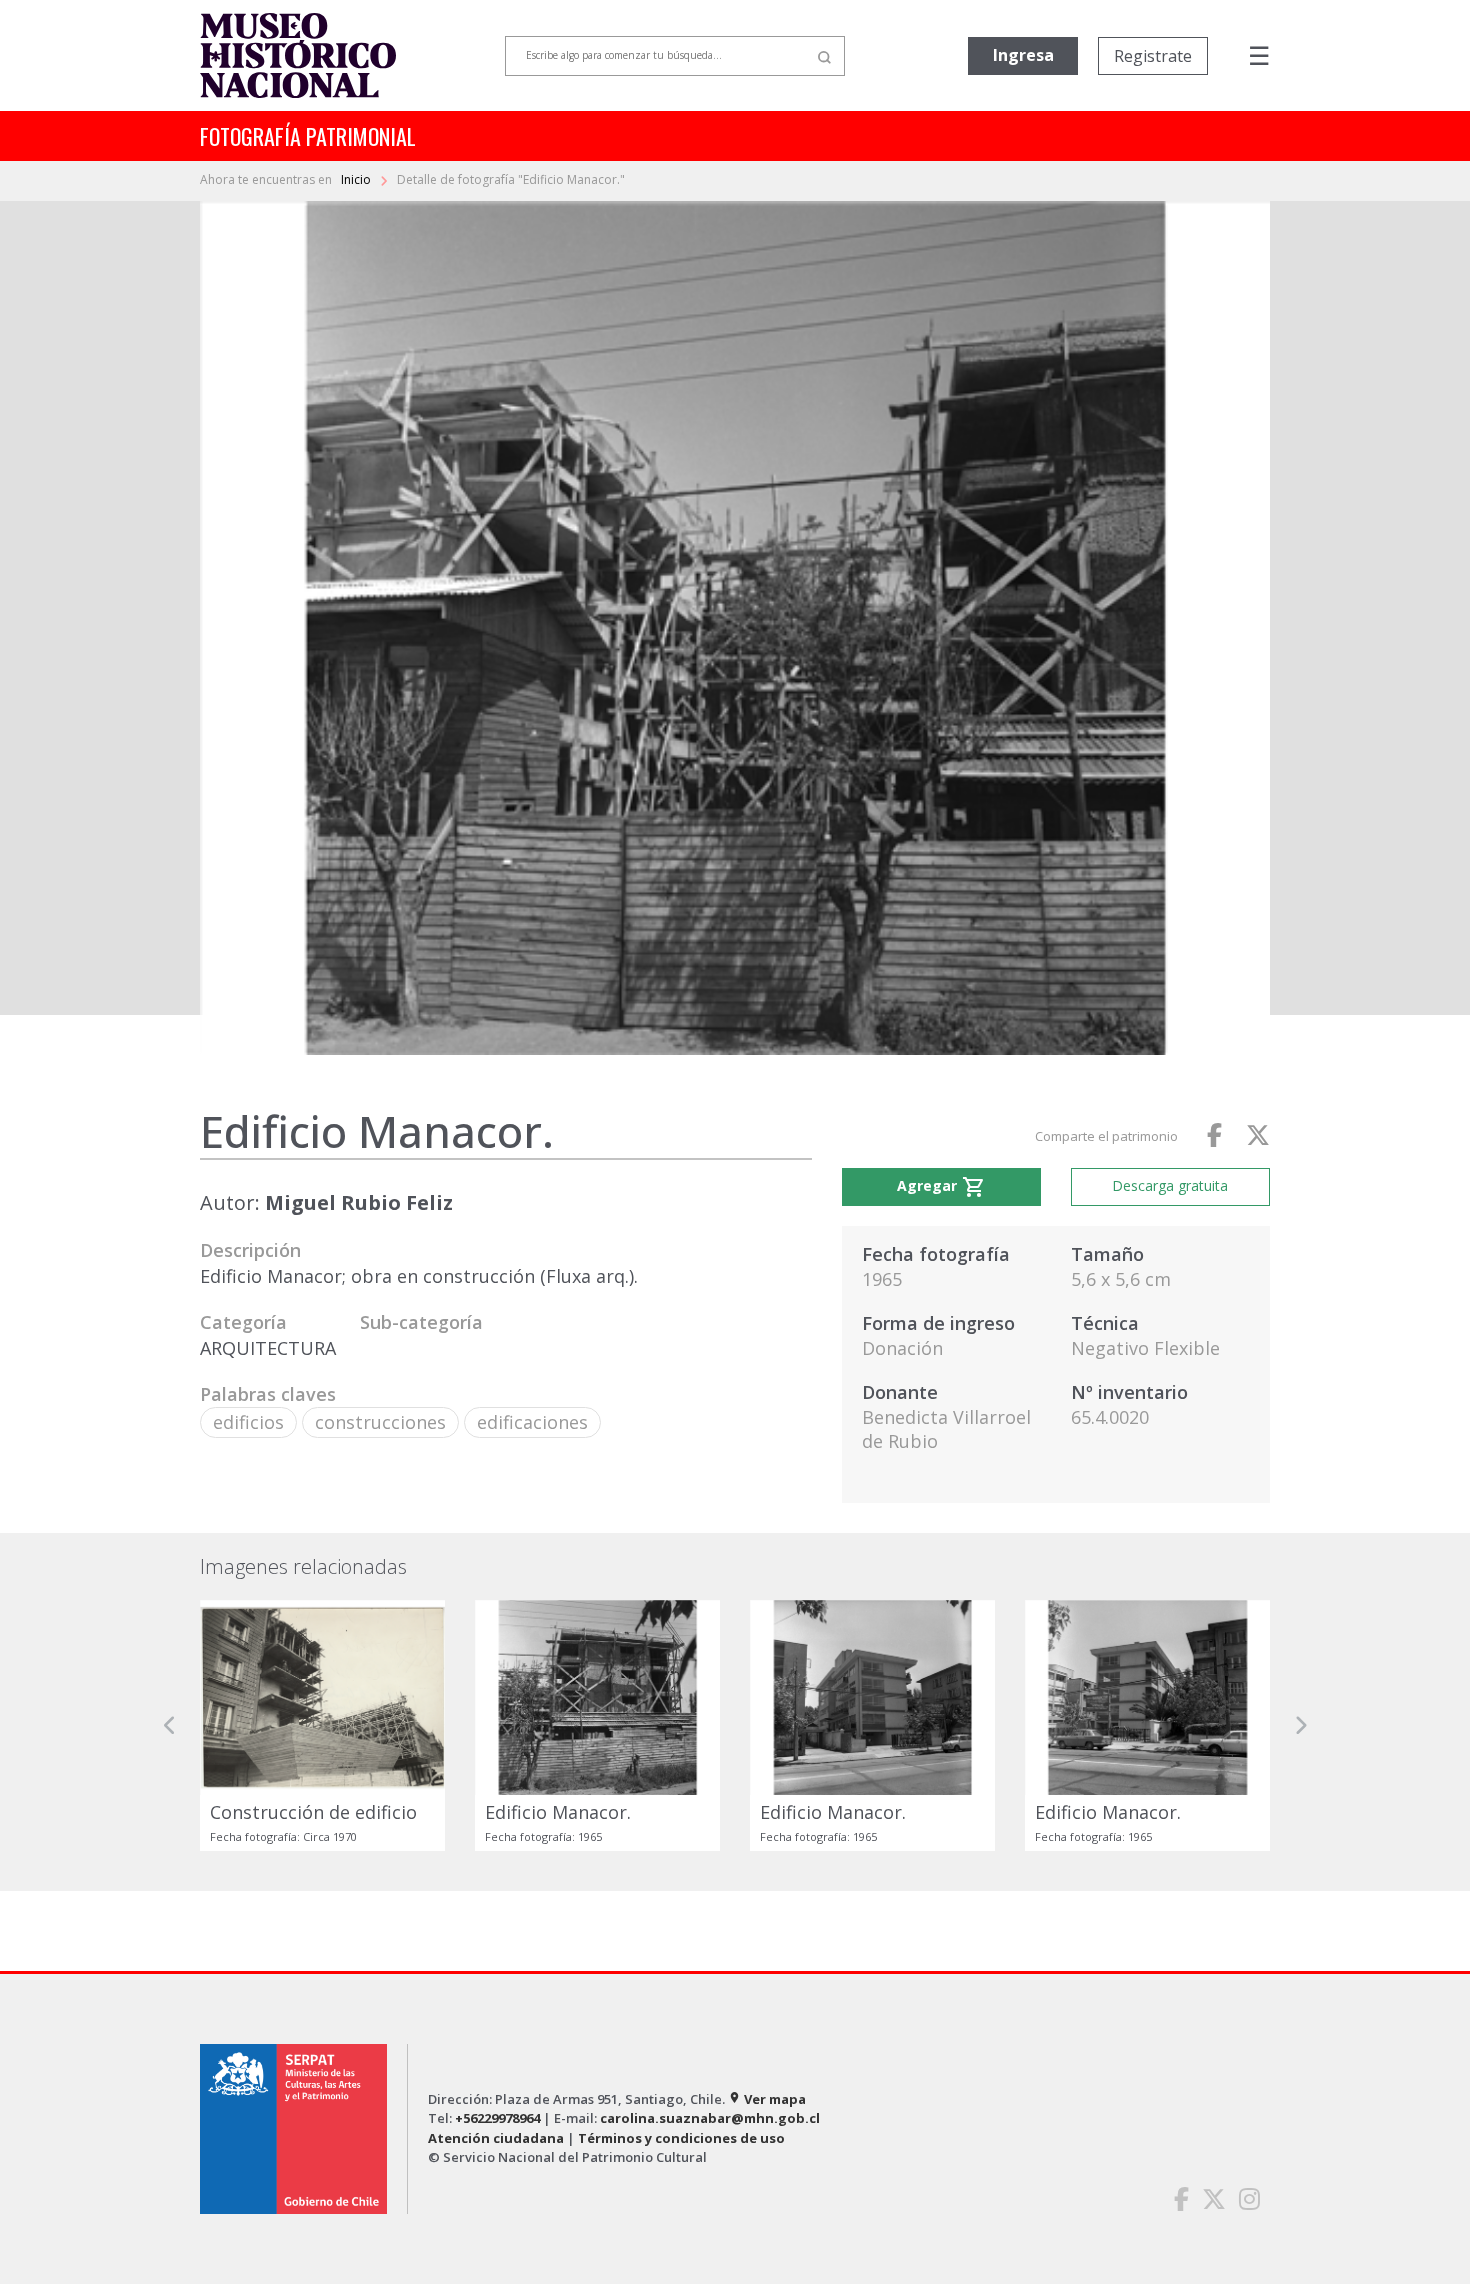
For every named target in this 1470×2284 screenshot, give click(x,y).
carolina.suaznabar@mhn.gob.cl (710, 2118)
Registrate (1153, 56)
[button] (170, 1725)
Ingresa (1023, 55)
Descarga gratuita (1170, 1185)
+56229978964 (497, 2118)
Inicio (357, 179)
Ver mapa (767, 2099)
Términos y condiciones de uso (681, 2138)
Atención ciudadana (496, 2138)
